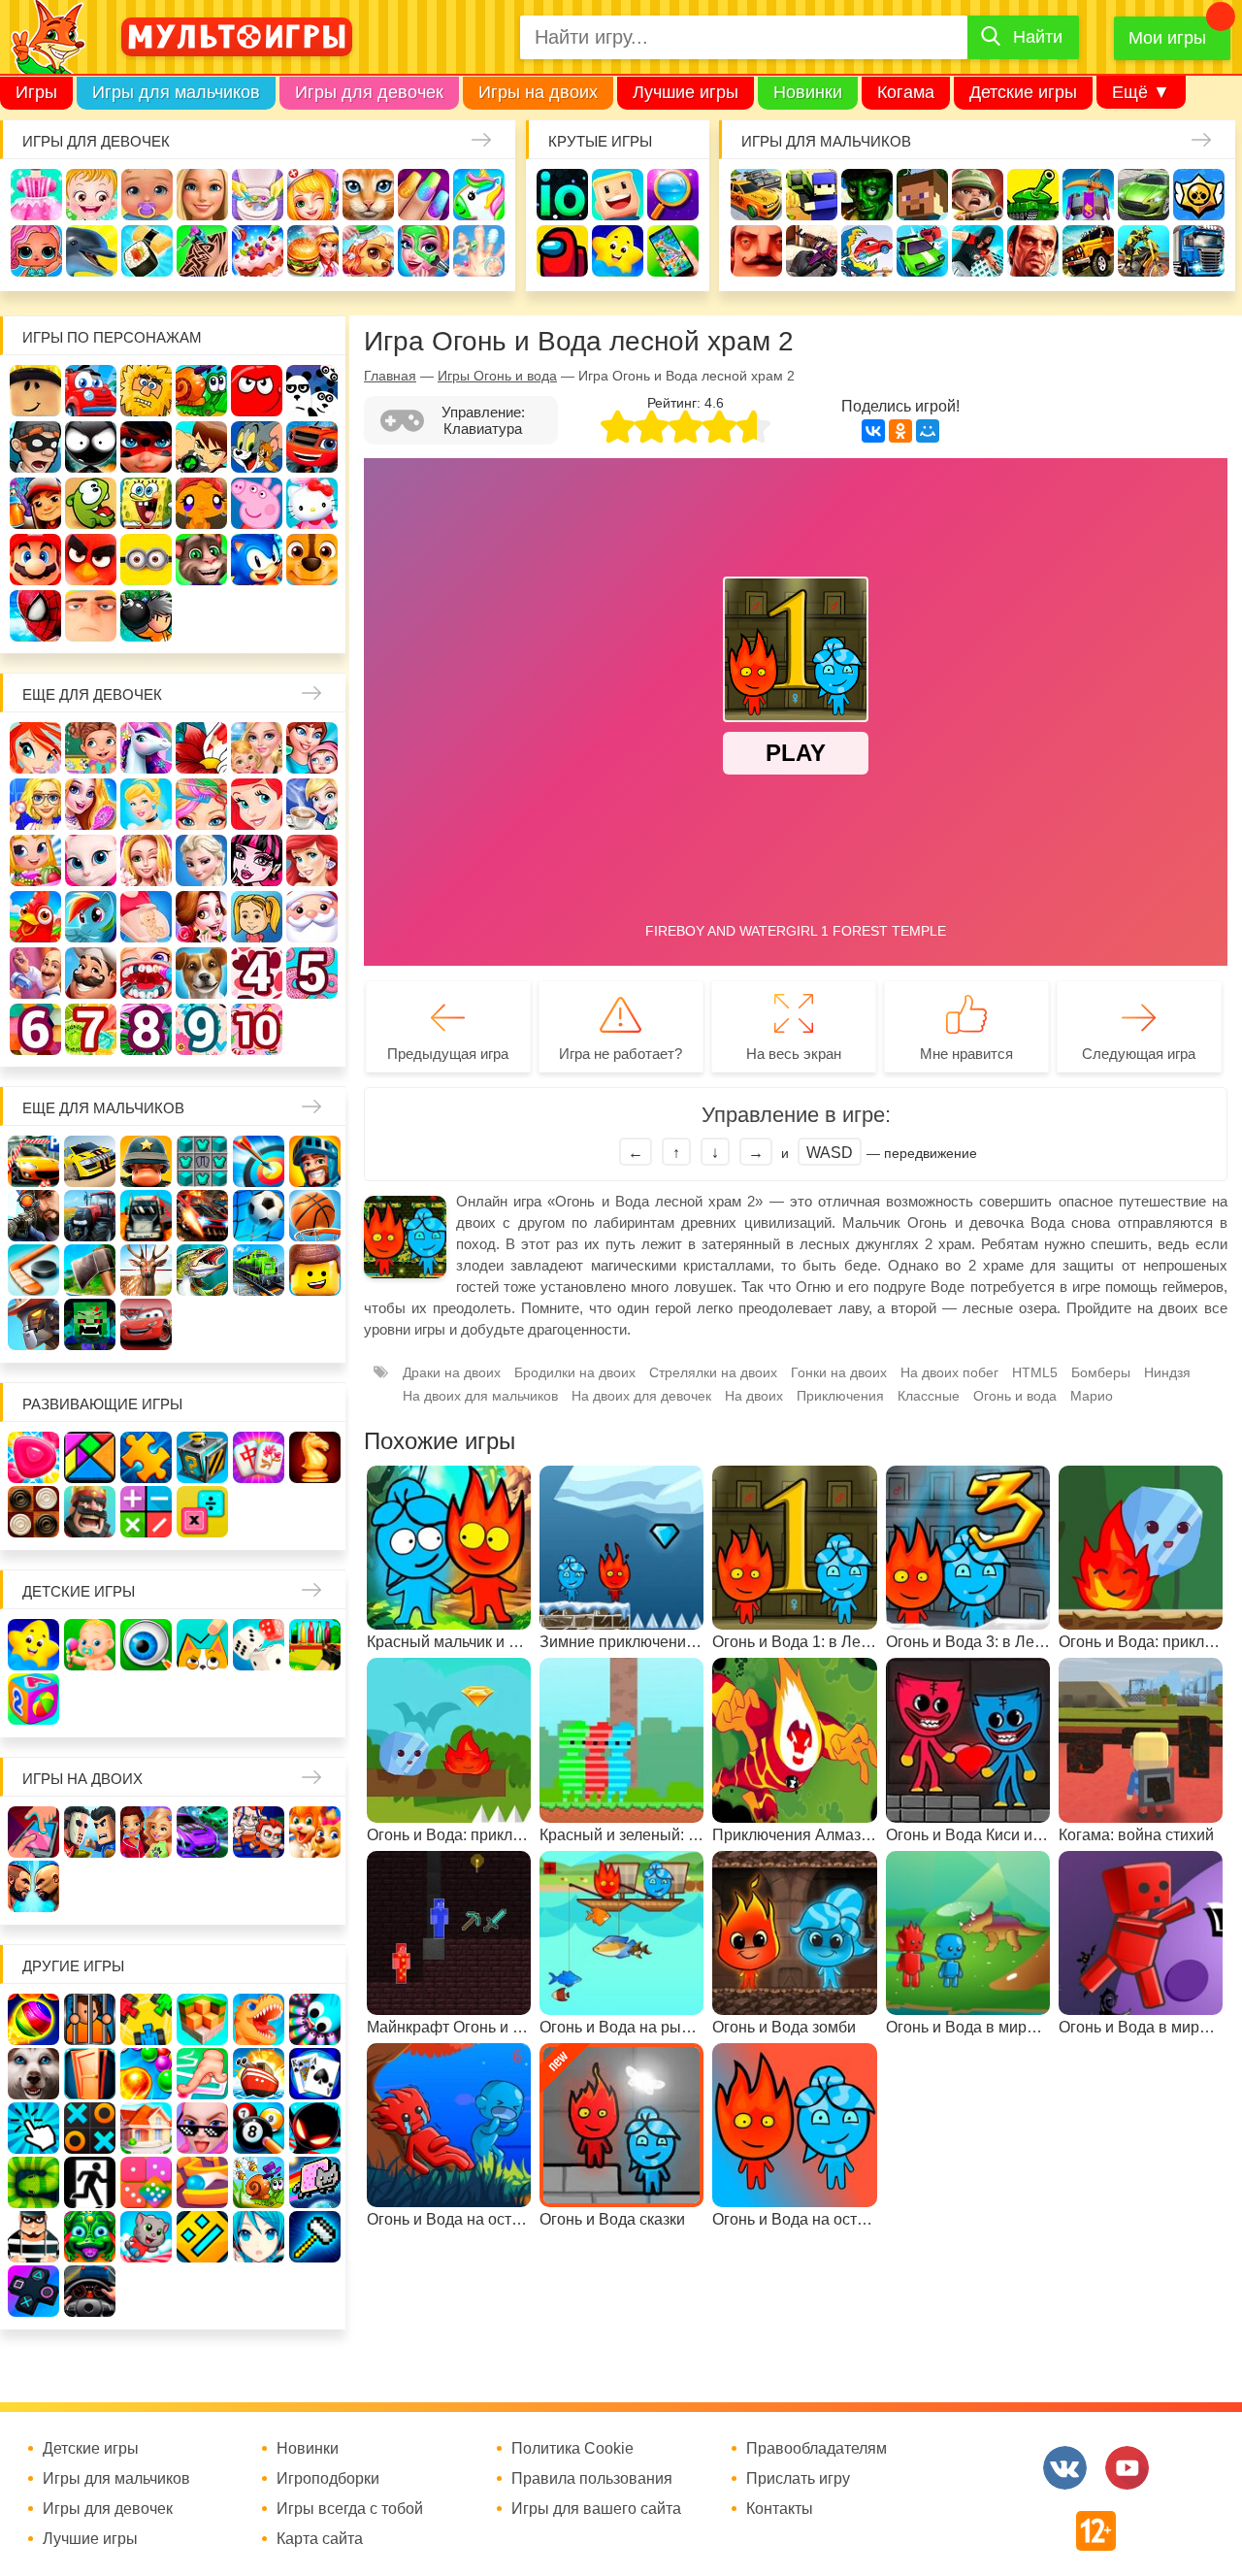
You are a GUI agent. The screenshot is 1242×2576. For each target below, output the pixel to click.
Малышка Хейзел (92, 195)
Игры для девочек (369, 92)
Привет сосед (756, 251)
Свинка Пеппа (257, 503)
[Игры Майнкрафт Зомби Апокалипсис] (90, 1324)
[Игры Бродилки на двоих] (315, 1832)
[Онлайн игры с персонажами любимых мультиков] (237, 37)
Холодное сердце (201, 860)
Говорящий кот (201, 560)
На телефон (673, 251)
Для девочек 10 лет (257, 1029)
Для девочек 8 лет (146, 1029)
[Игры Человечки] (315, 2128)
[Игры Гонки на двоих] (202, 1832)
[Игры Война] (146, 1161)
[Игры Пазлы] (146, 1457)
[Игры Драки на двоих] (33, 1886)
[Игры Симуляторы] (90, 2291)
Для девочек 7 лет (91, 1029)
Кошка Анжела (91, 860)
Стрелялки (812, 195)
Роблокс (35, 391)
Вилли (91, 391)
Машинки (922, 251)
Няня (257, 748)
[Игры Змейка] (33, 2182)
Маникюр (424, 195)
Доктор (313, 195)
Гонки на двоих (839, 1372)
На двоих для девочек (641, 1396)
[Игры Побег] (90, 2019)
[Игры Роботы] (33, 1324)
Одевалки (36, 195)
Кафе (312, 804)
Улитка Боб (201, 391)
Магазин (35, 860)
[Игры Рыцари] (315, 1161)
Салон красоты (424, 251)
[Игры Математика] (146, 1512)
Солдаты (978, 195)
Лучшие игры (686, 92)
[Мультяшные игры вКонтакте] (1065, 2468)
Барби (202, 195)
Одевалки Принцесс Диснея (201, 917)
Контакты (780, 2509)
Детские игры (1023, 92)
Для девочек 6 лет (35, 1029)
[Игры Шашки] (33, 1512)
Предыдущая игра (448, 1054)
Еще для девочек (92, 694)
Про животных (201, 973)
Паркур (978, 251)
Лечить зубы (146, 973)
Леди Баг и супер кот (146, 447)
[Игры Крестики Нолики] (90, 2128)
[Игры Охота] (146, 1270)
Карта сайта (320, 2539)
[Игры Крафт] (202, 1161)
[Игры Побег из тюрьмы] (33, 2237)
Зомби (867, 195)
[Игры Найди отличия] (146, 1645)
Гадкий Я (91, 616)
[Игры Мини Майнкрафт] (315, 2237)
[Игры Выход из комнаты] (90, 2182)
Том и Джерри (257, 447)
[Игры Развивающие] (33, 1699)
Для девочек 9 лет (201, 1029)
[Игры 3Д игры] (202, 2019)
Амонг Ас (562, 251)
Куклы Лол (36, 251)
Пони (91, 917)
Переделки (35, 973)
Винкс (35, 748)
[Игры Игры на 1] (202, 2074)
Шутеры (812, 251)
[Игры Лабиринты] (202, 2182)
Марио (35, 560)
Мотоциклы (1144, 251)
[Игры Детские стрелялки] (315, 1645)
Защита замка (1088, 195)
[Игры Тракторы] (90, 1216)
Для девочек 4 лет (257, 973)
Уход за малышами (147, 195)
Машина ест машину (867, 251)
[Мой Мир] (928, 431)
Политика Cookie (572, 2449)
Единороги (479, 195)
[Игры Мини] (146, 2182)
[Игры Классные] (202, 2128)
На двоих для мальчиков (480, 1396)
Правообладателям (817, 2449)
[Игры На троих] (146, 2019)
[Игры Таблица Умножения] (202, 1512)
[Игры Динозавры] (259, 2019)
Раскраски (201, 748)
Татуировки (202, 251)
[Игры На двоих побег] (259, 1832)
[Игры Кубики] (259, 1645)
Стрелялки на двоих (713, 1372)
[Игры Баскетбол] (315, 1216)
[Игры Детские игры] (33, 1645)
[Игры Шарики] (146, 2074)
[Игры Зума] (90, 2237)
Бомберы (146, 616)
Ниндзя (1167, 1372)
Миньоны (146, 560)
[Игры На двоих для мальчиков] (90, 1832)
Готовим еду (313, 251)
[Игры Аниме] (259, 2237)
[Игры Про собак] (33, 2074)
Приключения (840, 1396)
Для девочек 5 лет (312, 973)
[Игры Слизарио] (315, 2019)
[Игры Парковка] (33, 1161)
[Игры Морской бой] (259, 2074)
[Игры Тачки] (146, 1324)
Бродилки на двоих (575, 1372)
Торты (258, 251)
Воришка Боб (35, 447)
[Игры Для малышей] (90, 1645)
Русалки (312, 860)
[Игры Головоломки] (202, 1457)
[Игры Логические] (90, 1457)
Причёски (91, 804)
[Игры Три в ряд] (33, 1457)
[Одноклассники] (900, 431)
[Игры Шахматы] (315, 1457)
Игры (36, 92)
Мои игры (1167, 38)
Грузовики (1199, 251)
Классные (929, 1396)
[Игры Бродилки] (259, 2182)
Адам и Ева (146, 391)
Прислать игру (798, 2479)
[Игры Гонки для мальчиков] (90, 1161)
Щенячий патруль (312, 560)
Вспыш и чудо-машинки (312, 447)
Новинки (808, 92)
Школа (91, 748)
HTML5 (1035, 1372)
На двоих (754, 1396)
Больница (35, 804)
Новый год (312, 917)
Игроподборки (328, 2479)
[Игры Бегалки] (146, 2237)
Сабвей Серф (35, 503)
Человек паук (35, 616)
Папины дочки (257, 917)
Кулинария (147, 251)
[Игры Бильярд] (259, 2128)
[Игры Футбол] (259, 1216)
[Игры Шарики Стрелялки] (33, 2019)
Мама (312, 748)
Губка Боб (146, 503)
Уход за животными (368, 251)
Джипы (1088, 251)
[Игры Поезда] (259, 1270)
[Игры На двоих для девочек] (146, 1832)
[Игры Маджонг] (259, 1457)
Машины (1144, 195)
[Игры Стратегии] (90, 1512)
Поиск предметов (673, 195)
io (562, 195)
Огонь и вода (1015, 1396)
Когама (906, 92)
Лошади (146, 748)
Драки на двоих (452, 1372)
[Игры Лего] (315, 1270)
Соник (257, 560)
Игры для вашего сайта (596, 2509)
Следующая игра (1139, 1054)
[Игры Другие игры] (33, 2291)
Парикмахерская (201, 804)
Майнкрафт (922, 195)
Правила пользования (592, 2479)
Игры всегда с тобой (350, 2509)
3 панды (312, 391)
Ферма (35, 917)
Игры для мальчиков (176, 92)
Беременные (146, 917)
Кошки (368, 195)
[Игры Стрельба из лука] (259, 1161)
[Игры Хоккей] (33, 1270)
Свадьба (146, 860)
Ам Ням (91, 503)
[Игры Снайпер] (33, 1216)
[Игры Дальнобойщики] (146, 1216)
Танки (1033, 195)
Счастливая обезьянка (201, 503)
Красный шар (257, 391)
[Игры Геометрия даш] (202, 2237)
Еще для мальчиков (103, 1108)
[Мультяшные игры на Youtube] (1127, 2468)
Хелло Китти (312, 503)
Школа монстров (257, 860)
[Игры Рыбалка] (202, 1270)
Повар (91, 973)
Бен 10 (201, 447)
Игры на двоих (538, 92)
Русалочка (257, 804)
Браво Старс (1199, 195)
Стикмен (91, 447)
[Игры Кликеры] (33, 2128)
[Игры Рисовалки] (202, 1645)
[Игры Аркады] (315, 2182)
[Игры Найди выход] (90, 2074)
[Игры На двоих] (33, 1832)
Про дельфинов (92, 251)
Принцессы (146, 804)
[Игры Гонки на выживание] (202, 1216)
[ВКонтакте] (873, 431)
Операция (479, 251)
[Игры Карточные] (315, 2074)
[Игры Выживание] (90, 1270)
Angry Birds (91, 560)
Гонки (756, 195)
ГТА (1033, 251)
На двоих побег (949, 1372)
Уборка (258, 195)
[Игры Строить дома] (146, 2128)
